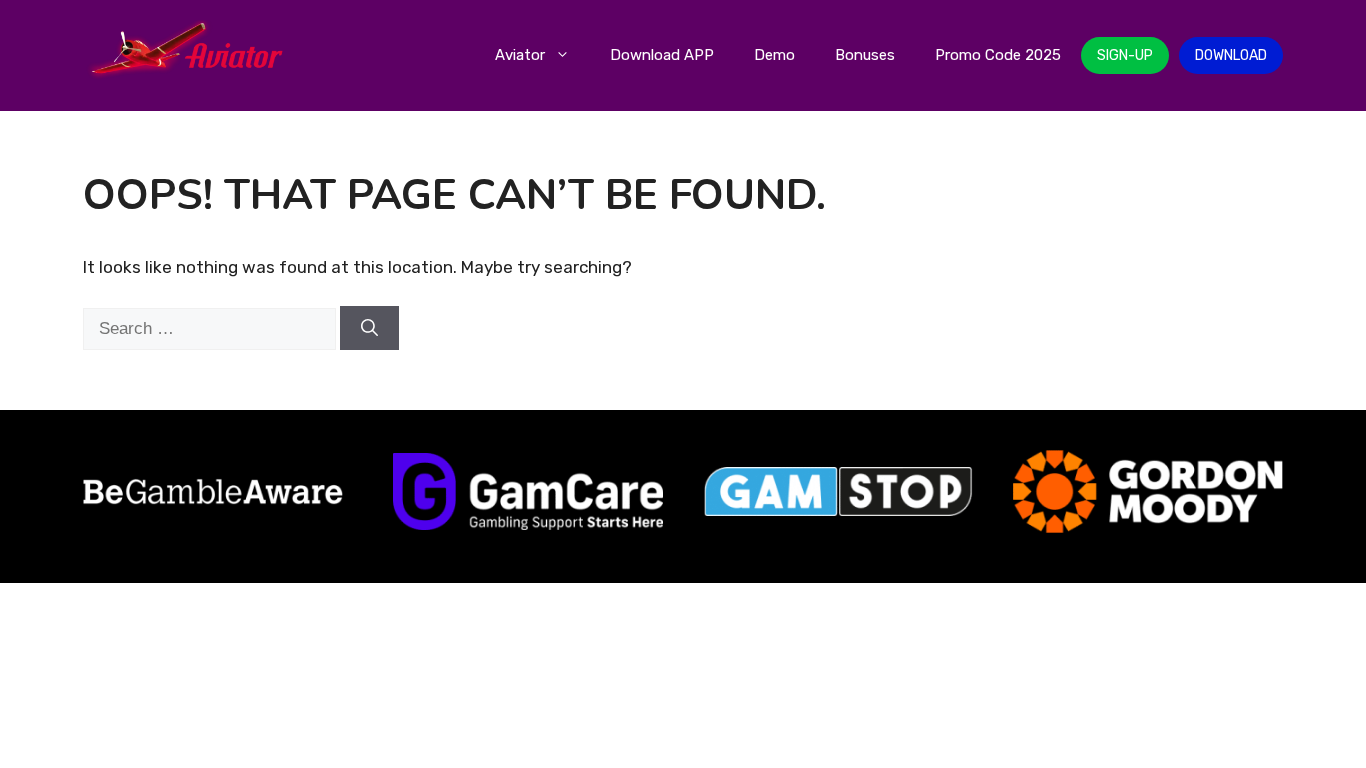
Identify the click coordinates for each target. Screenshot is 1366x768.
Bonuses (865, 55)
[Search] (369, 328)
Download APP (662, 55)
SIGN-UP (1125, 55)
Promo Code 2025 (998, 55)
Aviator (520, 55)
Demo (774, 55)
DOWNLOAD (1231, 55)
